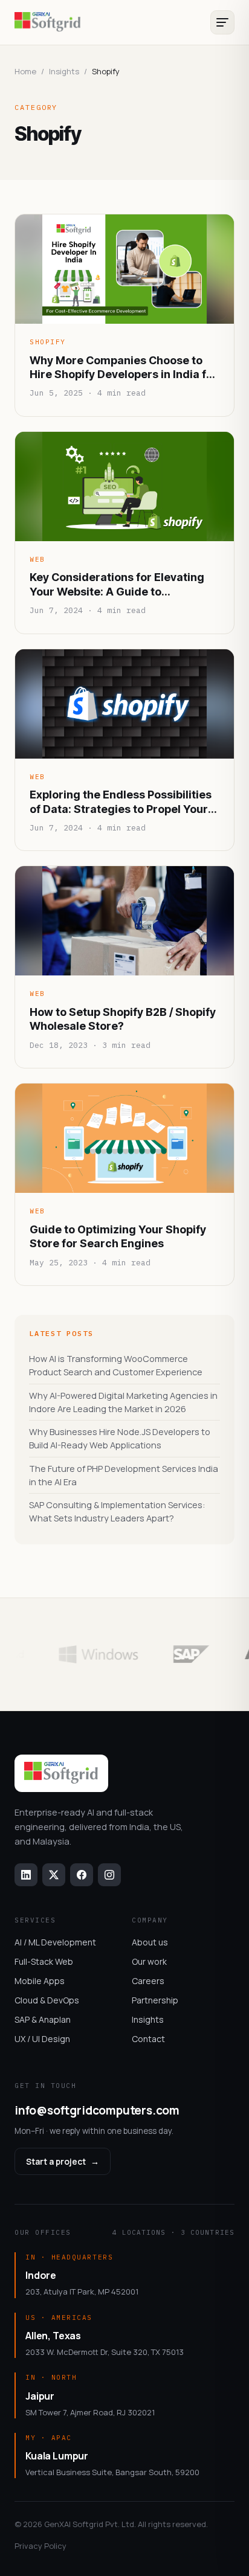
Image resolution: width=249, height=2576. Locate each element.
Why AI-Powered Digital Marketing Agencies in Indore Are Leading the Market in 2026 (123, 1402)
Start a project (63, 2161)
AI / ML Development (55, 1942)
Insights (148, 2019)
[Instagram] (109, 1875)
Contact (148, 2039)
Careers (148, 1981)
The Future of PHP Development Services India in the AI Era (124, 1475)
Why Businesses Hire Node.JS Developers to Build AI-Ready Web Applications (120, 1438)
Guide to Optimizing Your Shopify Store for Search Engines (118, 1236)
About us (150, 1942)
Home (25, 71)
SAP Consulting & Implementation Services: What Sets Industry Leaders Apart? (117, 1511)
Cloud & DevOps (47, 2000)
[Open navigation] (222, 22)
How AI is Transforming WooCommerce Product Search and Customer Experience (116, 1365)
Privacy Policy (40, 2546)
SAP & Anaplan (43, 2019)
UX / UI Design (42, 2039)
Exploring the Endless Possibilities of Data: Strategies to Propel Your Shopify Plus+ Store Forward (121, 802)
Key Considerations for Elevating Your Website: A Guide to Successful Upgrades (117, 585)
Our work (149, 1961)
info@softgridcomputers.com (97, 2110)
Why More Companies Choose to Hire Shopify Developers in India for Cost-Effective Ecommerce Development (124, 368)
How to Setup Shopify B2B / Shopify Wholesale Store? (123, 1019)
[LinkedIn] (26, 1875)
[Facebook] (82, 1875)
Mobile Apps (40, 1981)
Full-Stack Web (44, 1961)
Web (37, 559)
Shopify (48, 342)
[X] (54, 1875)
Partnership (155, 2000)
